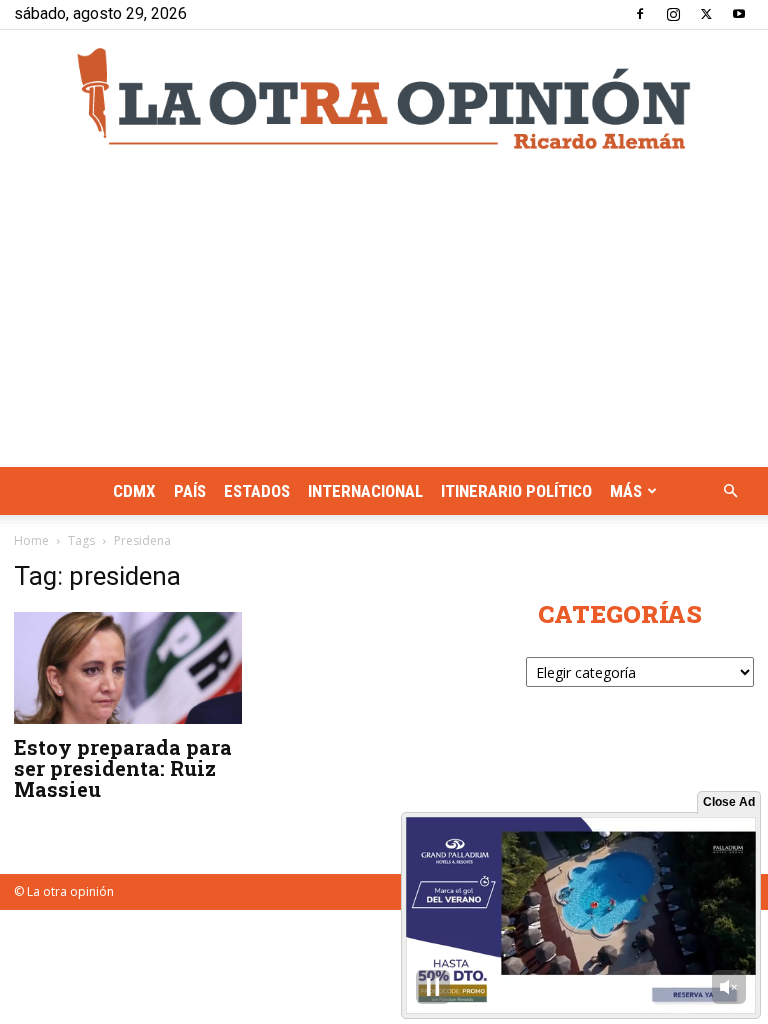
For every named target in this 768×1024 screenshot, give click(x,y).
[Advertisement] (384, 317)
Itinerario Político (516, 491)
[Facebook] (640, 14)
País (190, 491)
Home (31, 540)
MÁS (626, 491)
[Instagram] (673, 14)
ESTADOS (257, 491)
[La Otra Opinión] (384, 98)
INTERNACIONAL (365, 491)
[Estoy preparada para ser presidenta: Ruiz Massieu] (128, 668)
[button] (730, 491)
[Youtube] (739, 14)
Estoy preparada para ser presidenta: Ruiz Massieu (123, 768)
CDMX (134, 491)
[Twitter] (706, 14)
